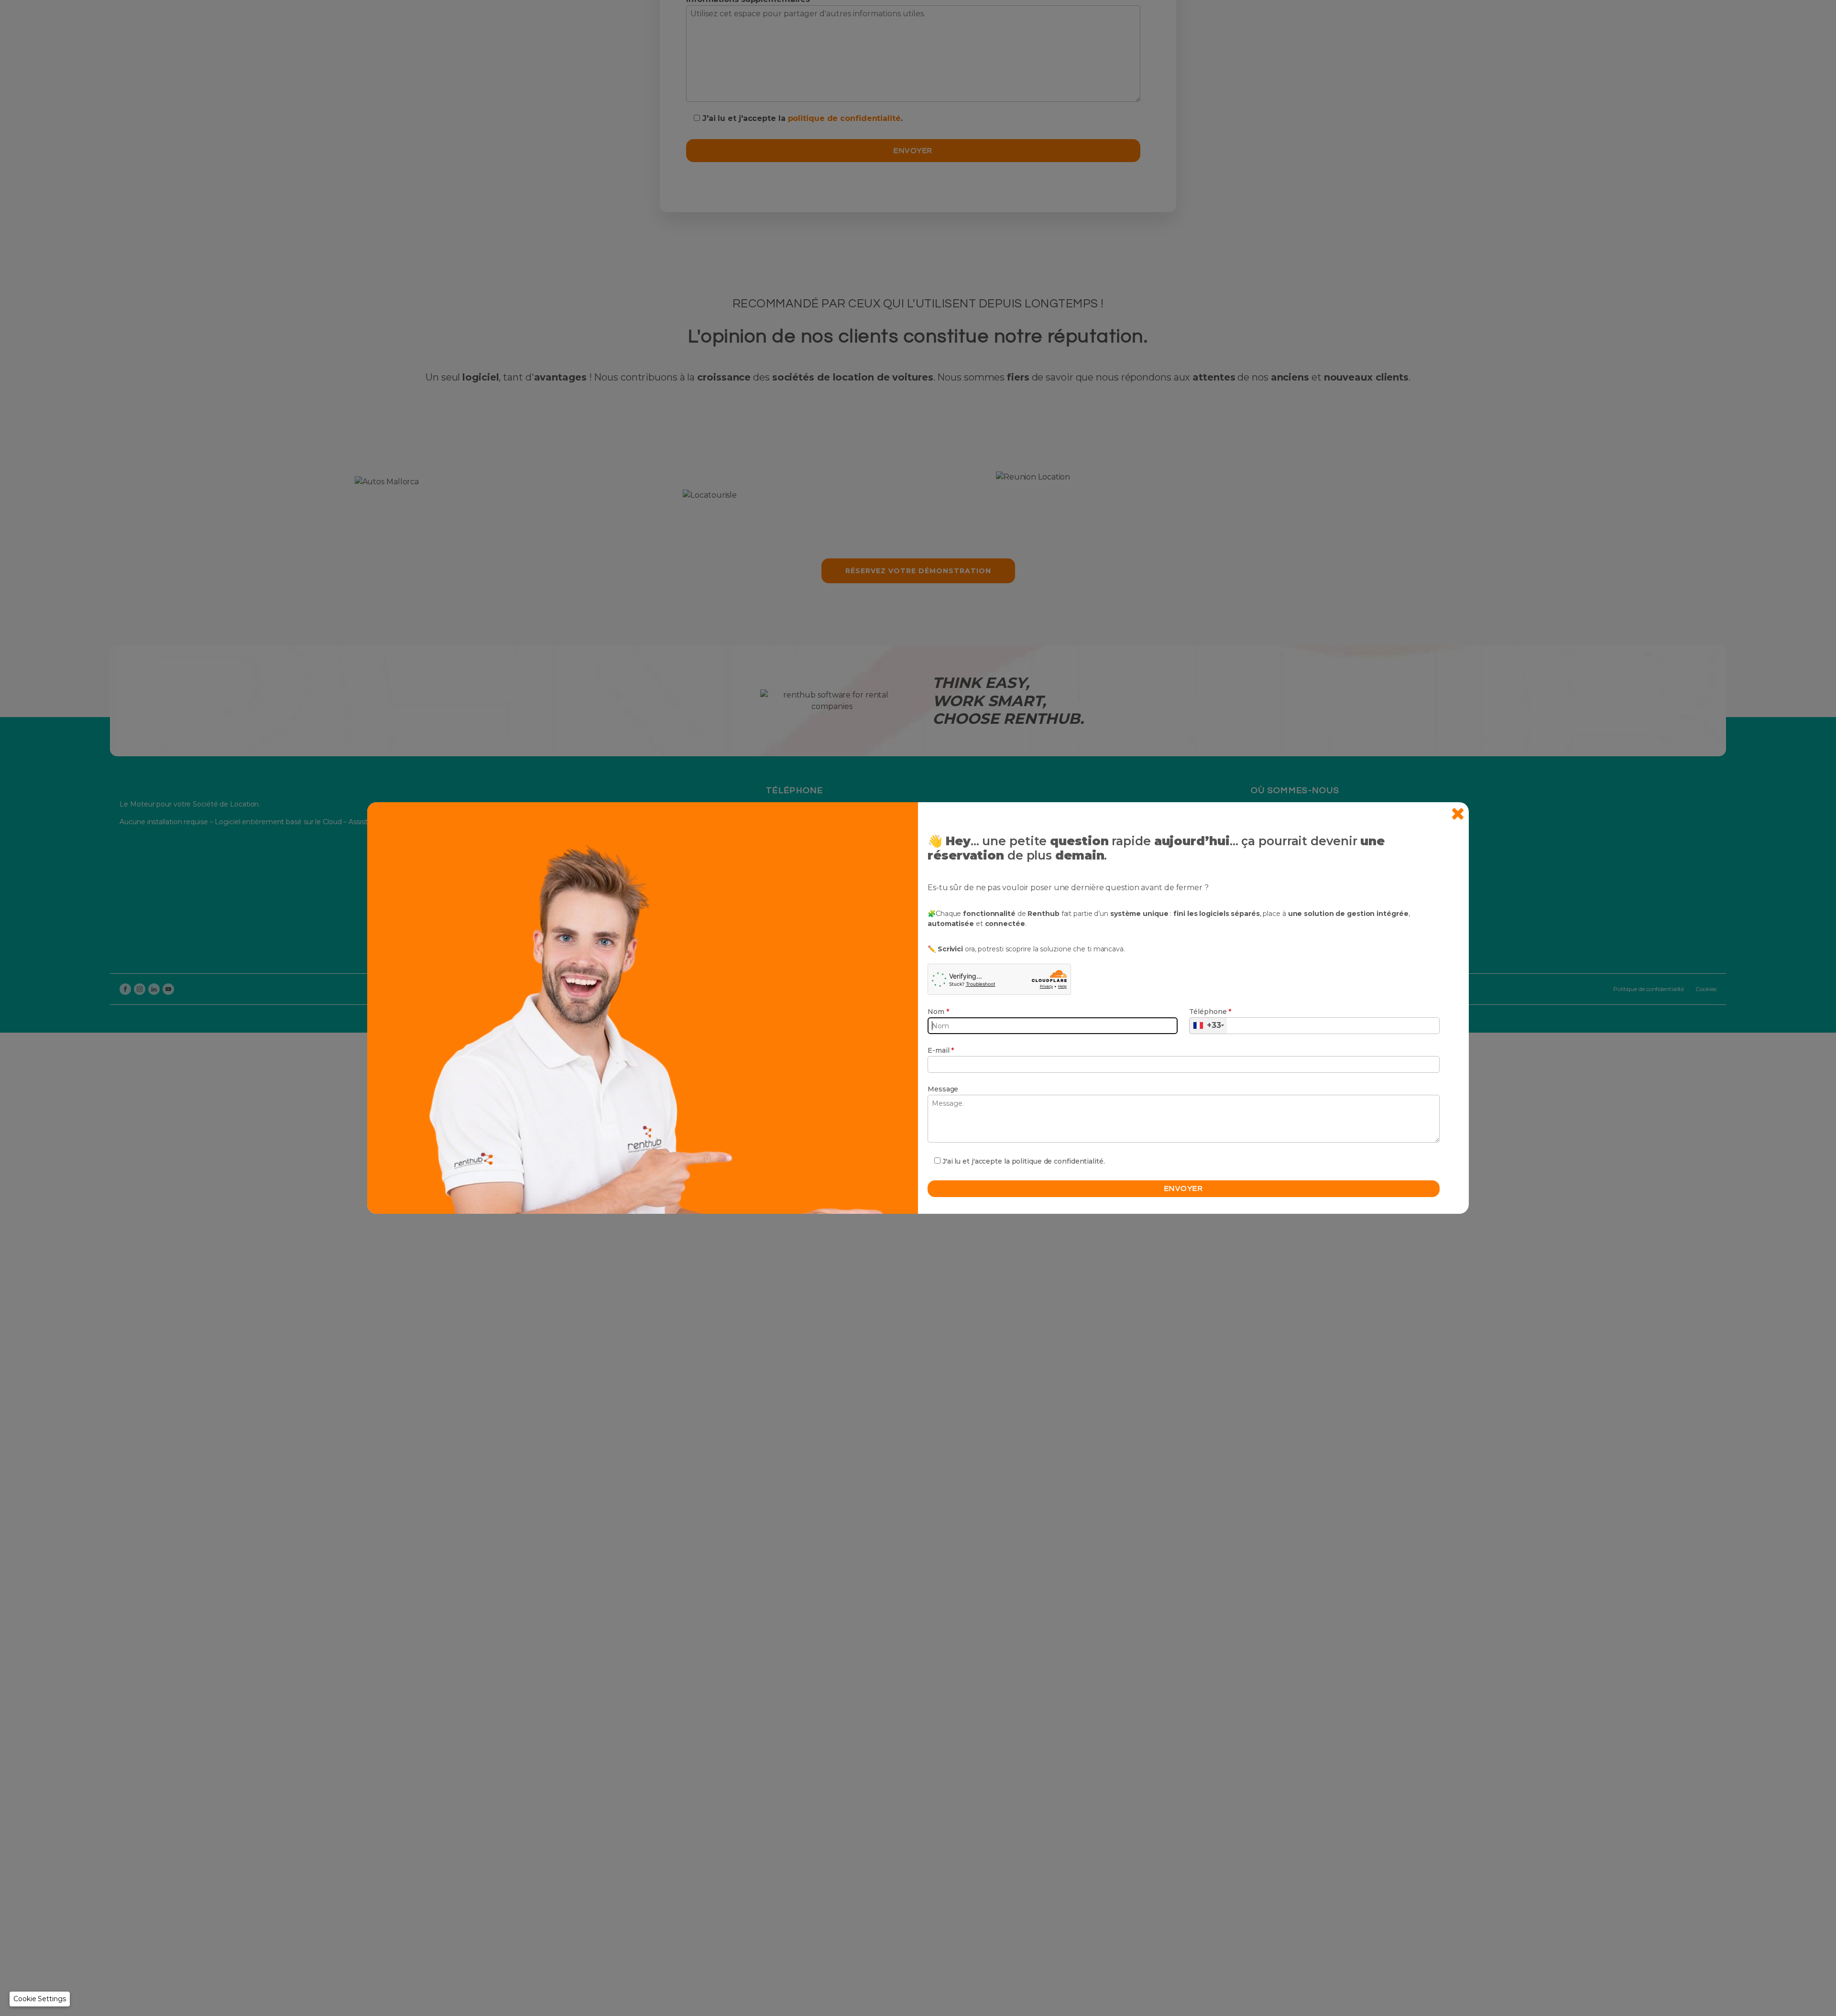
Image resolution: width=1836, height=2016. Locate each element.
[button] (40, 1999)
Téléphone (1210, 1012)
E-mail (941, 1050)
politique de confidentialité (1058, 1161)
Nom (938, 1012)
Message (943, 1089)
